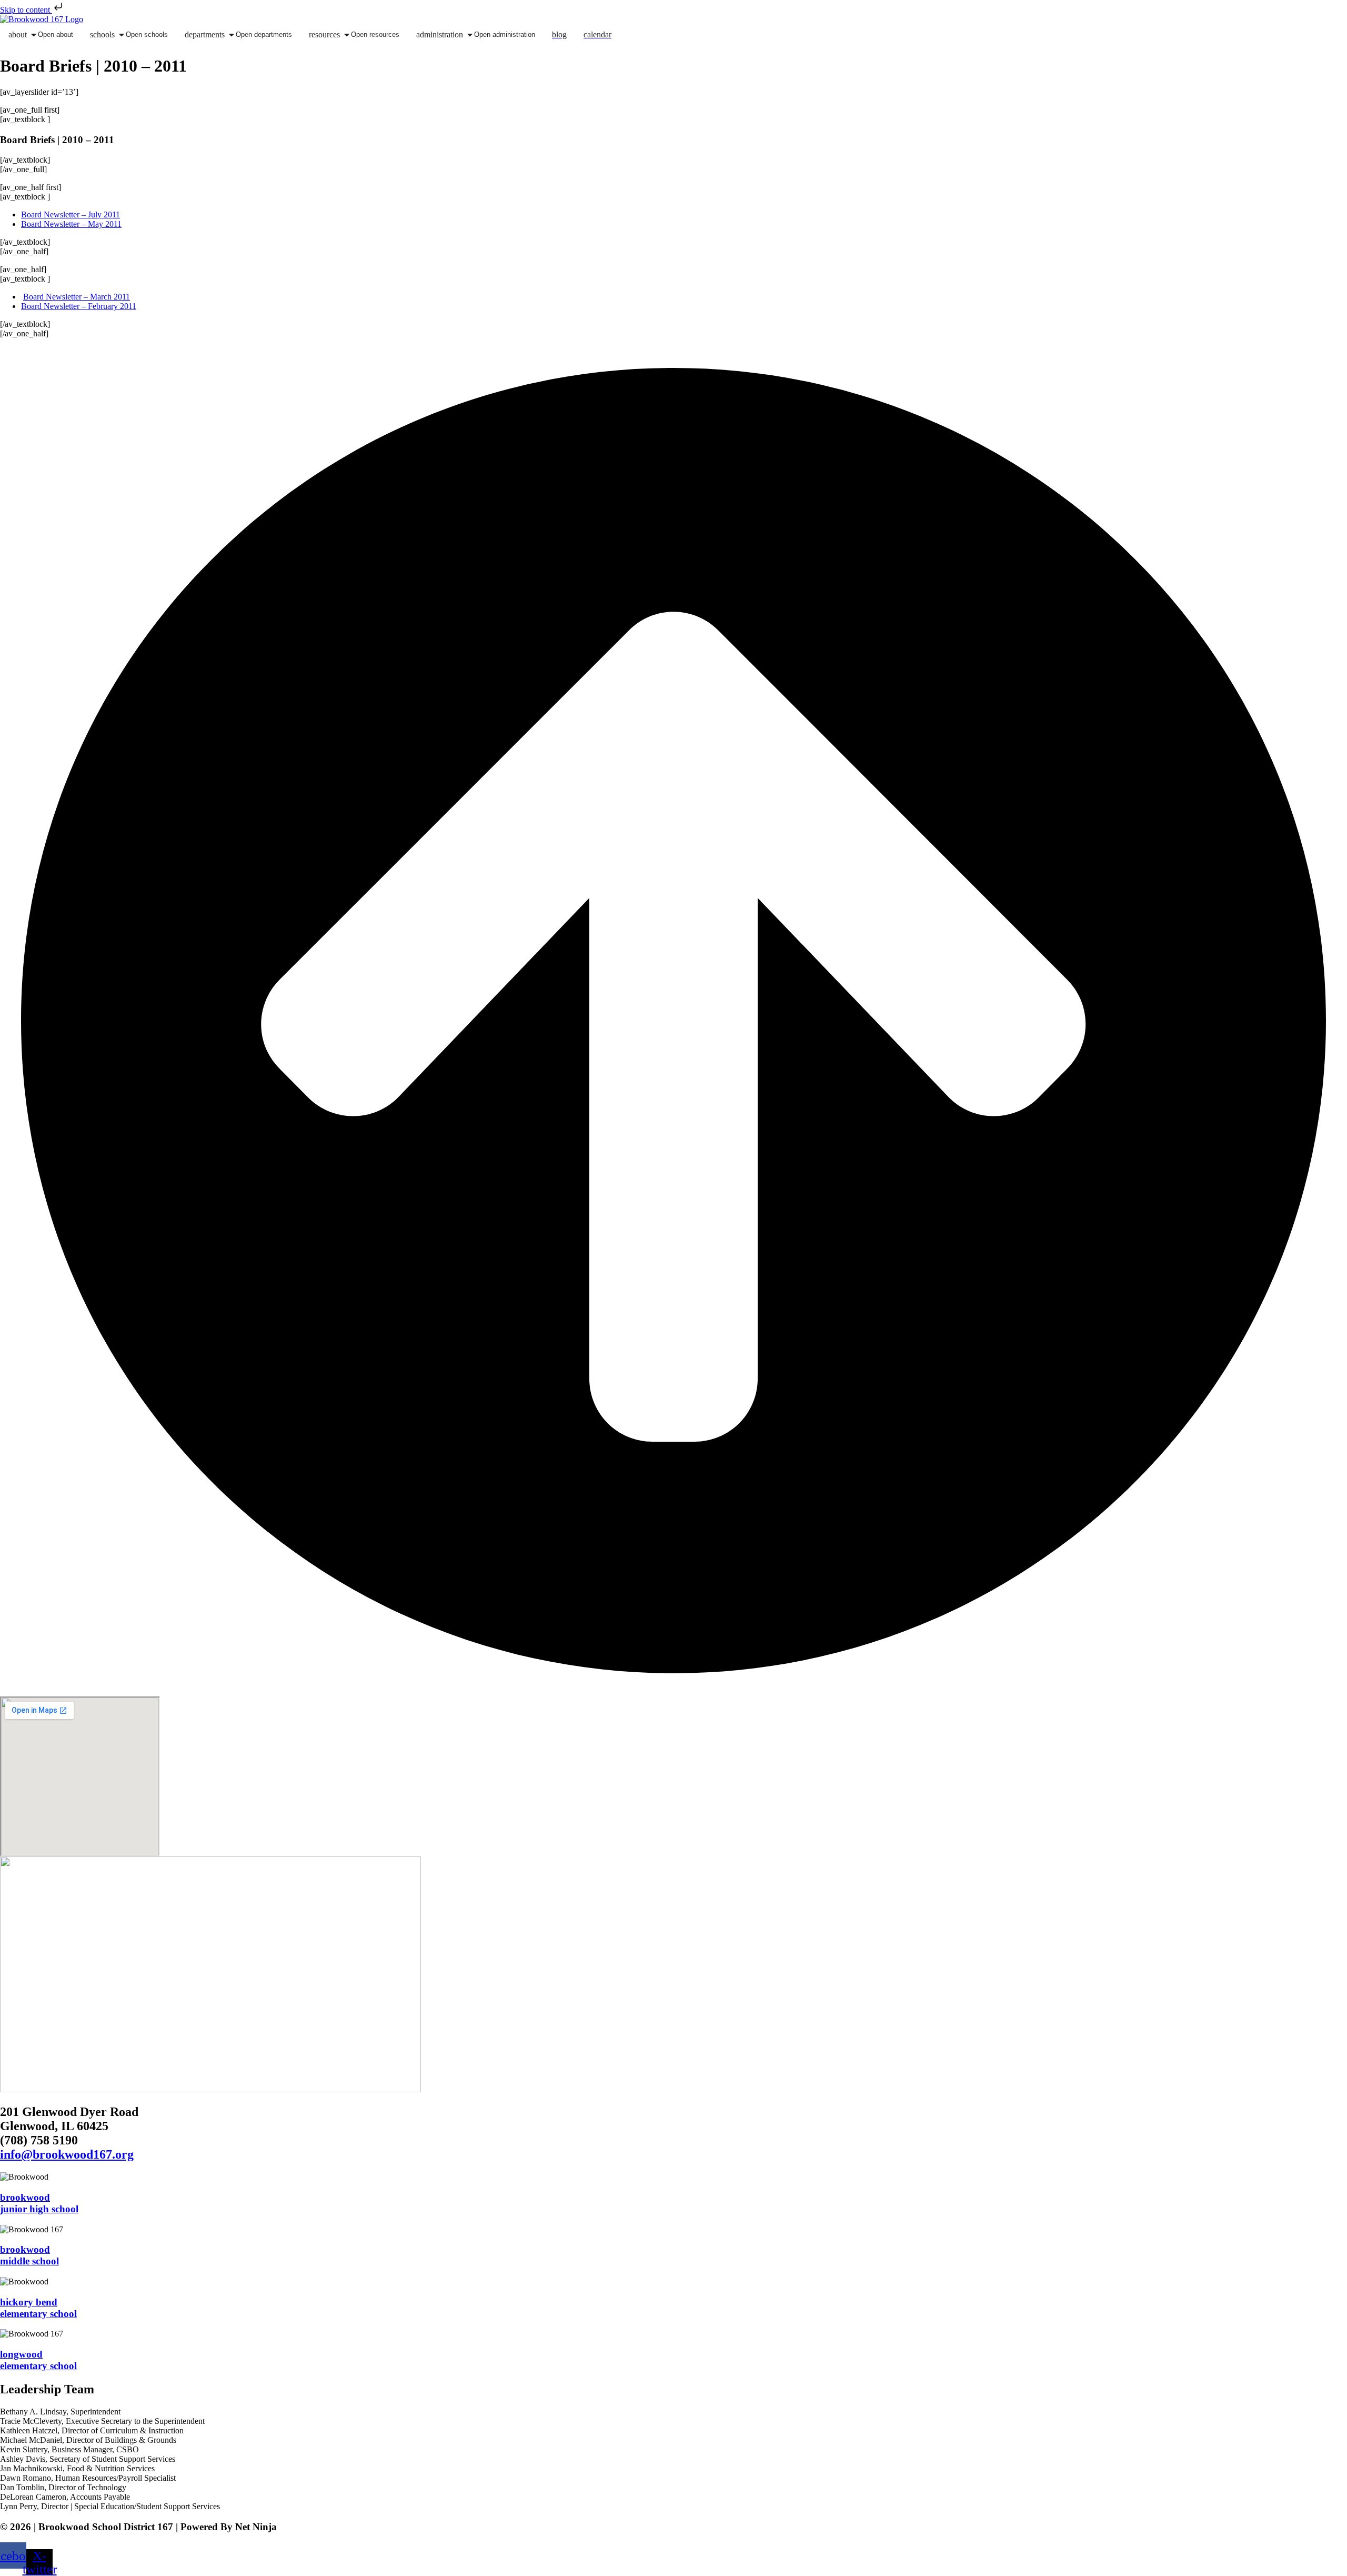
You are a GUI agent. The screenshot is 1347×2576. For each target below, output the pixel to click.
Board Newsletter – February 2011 (79, 306)
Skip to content (26, 10)
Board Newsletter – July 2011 (71, 214)
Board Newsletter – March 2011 (77, 297)
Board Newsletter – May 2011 (71, 224)
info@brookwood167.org (67, 2154)
